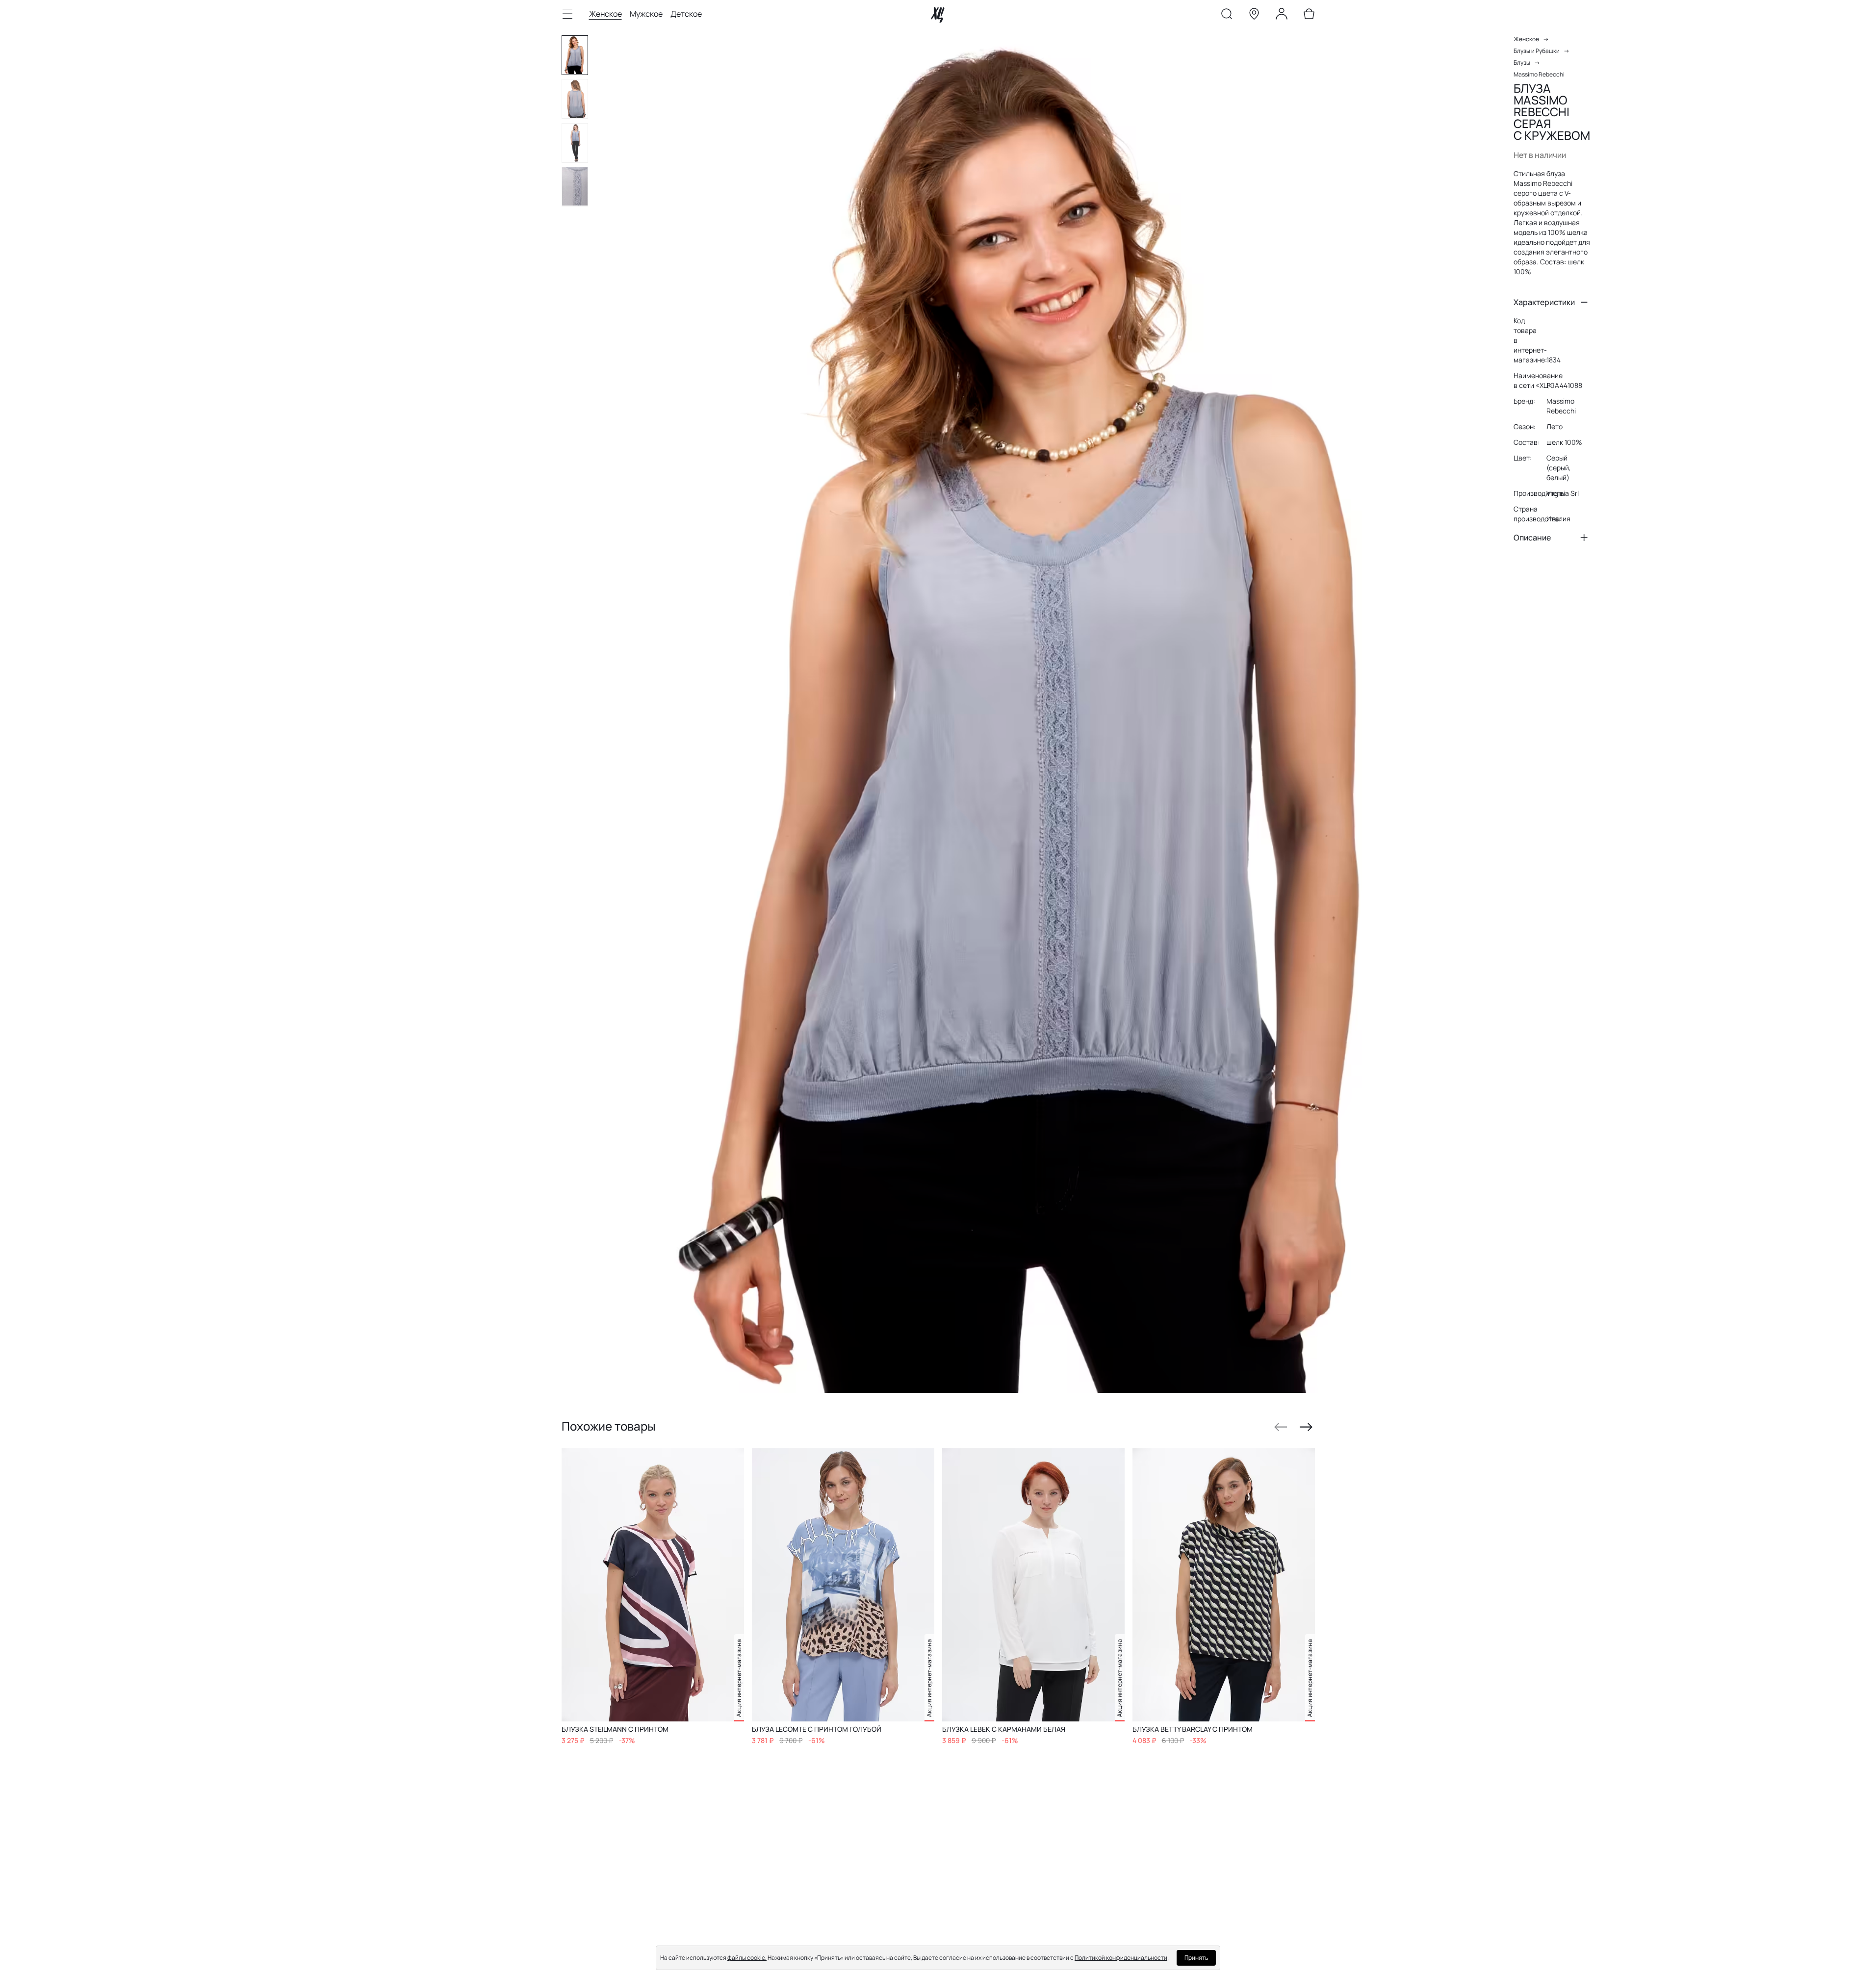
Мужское (646, 14)
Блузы (1522, 63)
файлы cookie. (747, 1958)
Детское (686, 14)
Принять (1196, 1958)
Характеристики (1544, 302)
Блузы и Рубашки (1537, 51)
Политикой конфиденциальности (1121, 1958)
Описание (1532, 538)
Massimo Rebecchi (1539, 74)
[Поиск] (1227, 16)
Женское (605, 14)
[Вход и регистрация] (1282, 16)
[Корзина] (1309, 16)
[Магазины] (1254, 16)
